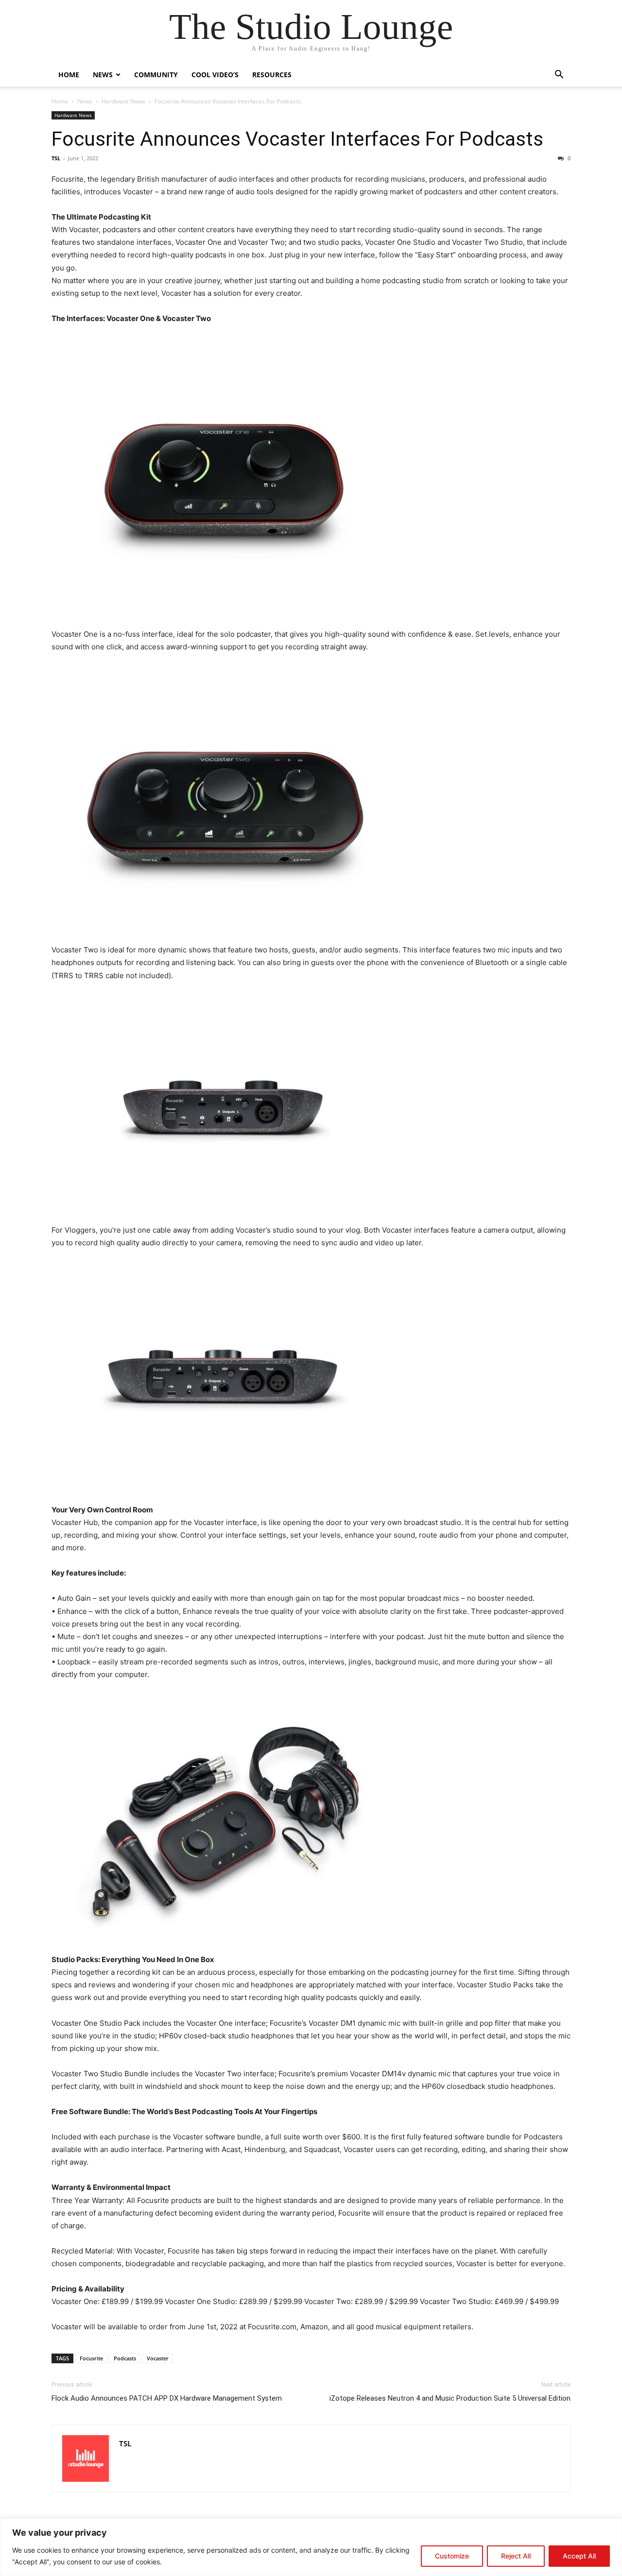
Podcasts (125, 2358)
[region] (311, 2547)
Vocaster (158, 2358)
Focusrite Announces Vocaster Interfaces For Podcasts (297, 139)
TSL (56, 158)
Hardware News (123, 101)
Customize (452, 2556)
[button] (559, 76)
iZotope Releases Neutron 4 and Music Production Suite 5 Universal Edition (450, 2398)
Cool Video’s (215, 75)
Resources (272, 75)
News (103, 75)
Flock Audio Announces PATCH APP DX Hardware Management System (167, 2398)
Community (156, 75)
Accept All (579, 2556)
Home (69, 75)
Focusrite (91, 2358)
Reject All (516, 2556)
